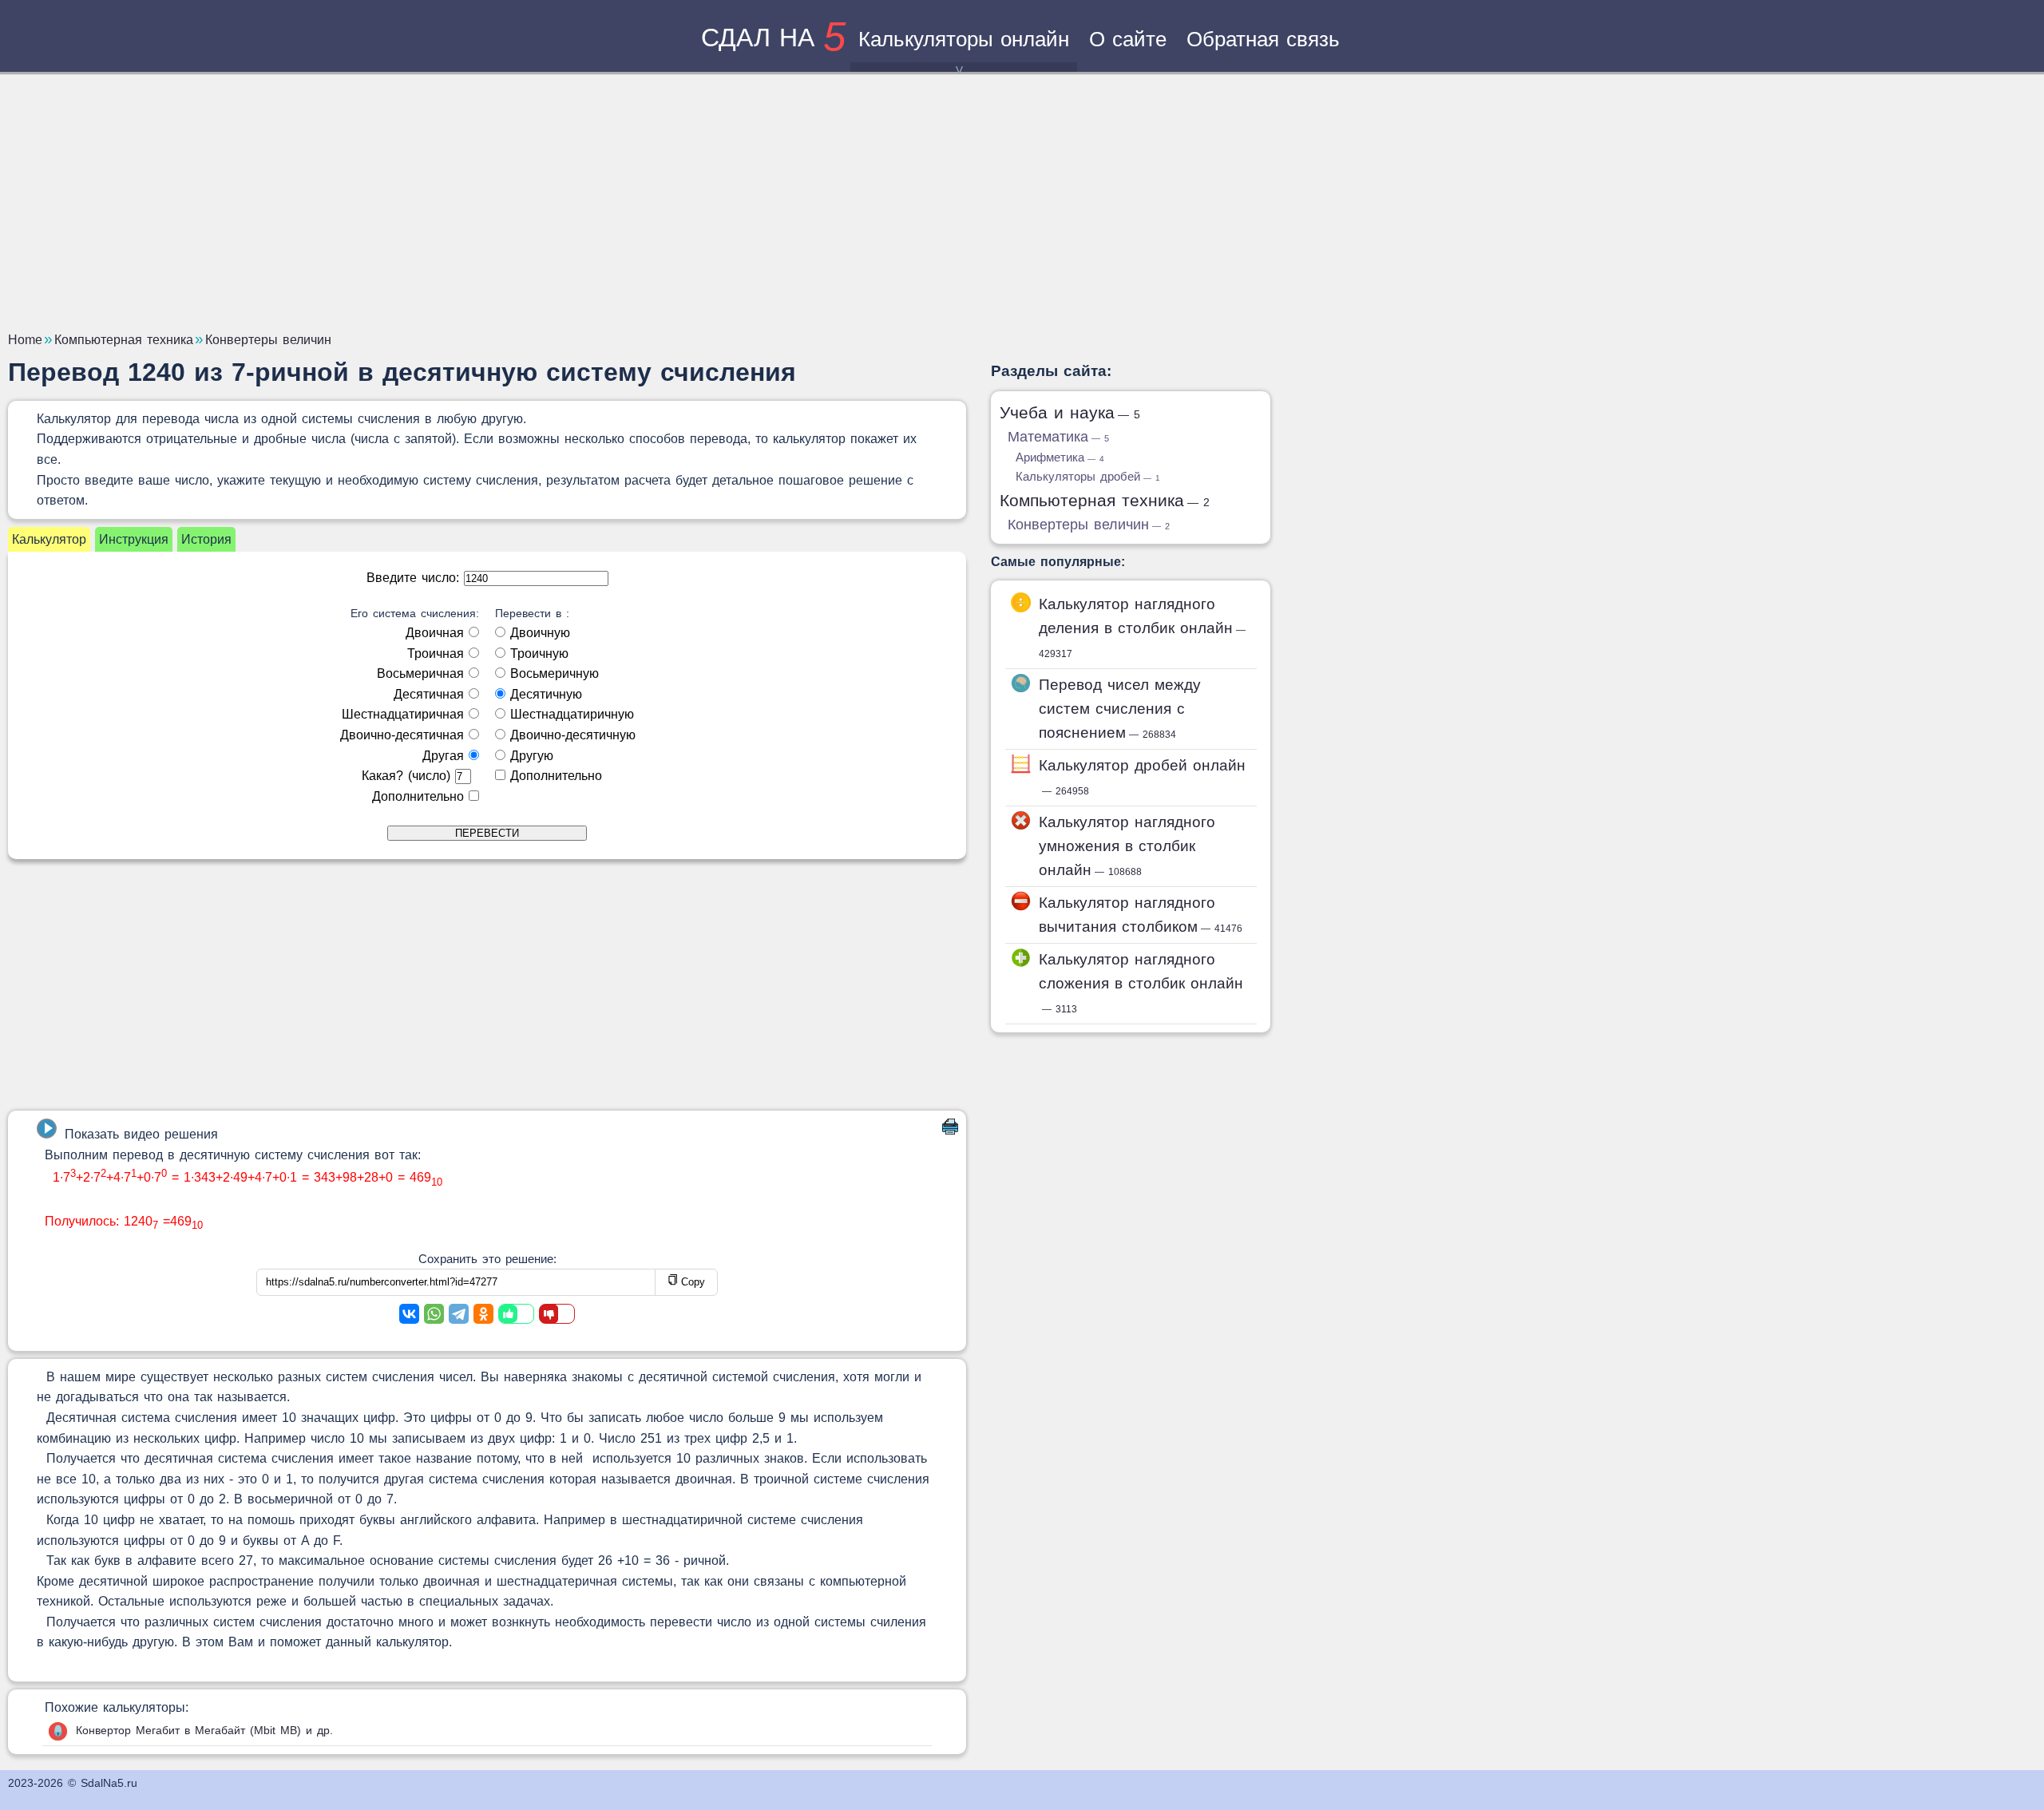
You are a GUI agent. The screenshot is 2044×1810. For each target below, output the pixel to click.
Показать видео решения (141, 1134)
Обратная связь (1263, 39)
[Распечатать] (950, 1130)
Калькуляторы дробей (1088, 476)
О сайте (1128, 39)
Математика (1058, 437)
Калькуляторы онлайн (964, 39)
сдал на (773, 38)
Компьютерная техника (1105, 500)
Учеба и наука (1070, 412)
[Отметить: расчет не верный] (557, 1314)
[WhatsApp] (434, 1314)
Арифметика (1060, 457)
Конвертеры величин (1089, 525)
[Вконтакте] (409, 1314)
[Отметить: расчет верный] (516, 1314)
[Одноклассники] (483, 1314)
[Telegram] (459, 1314)
